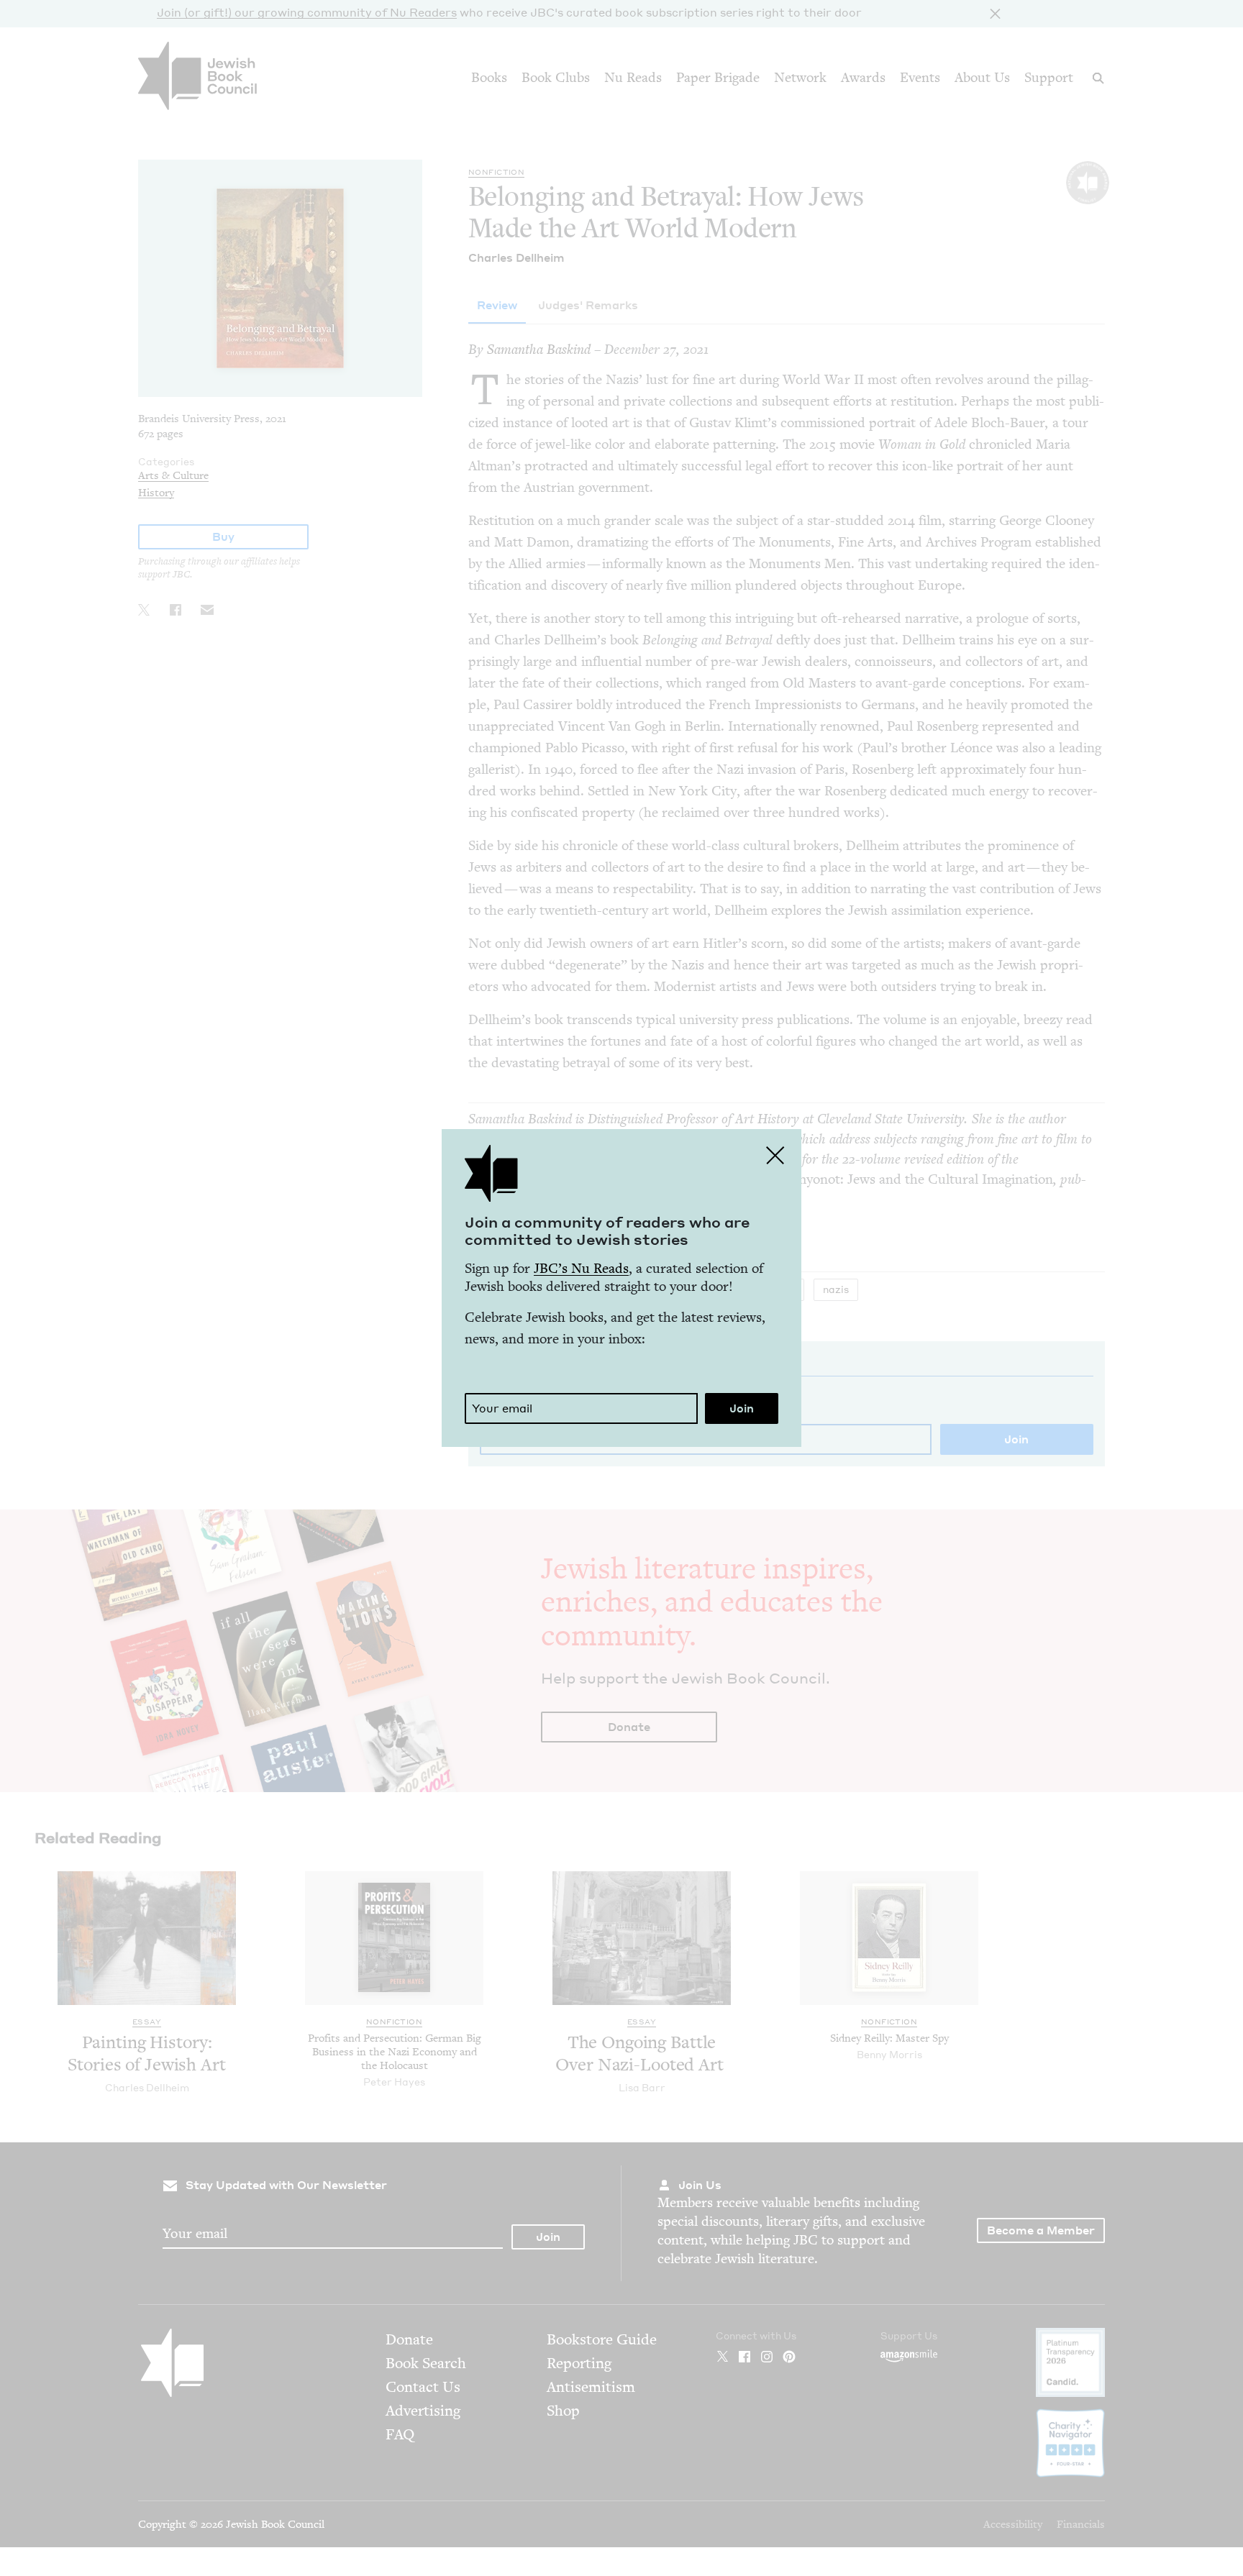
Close (775, 1155)
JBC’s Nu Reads (581, 1268)
